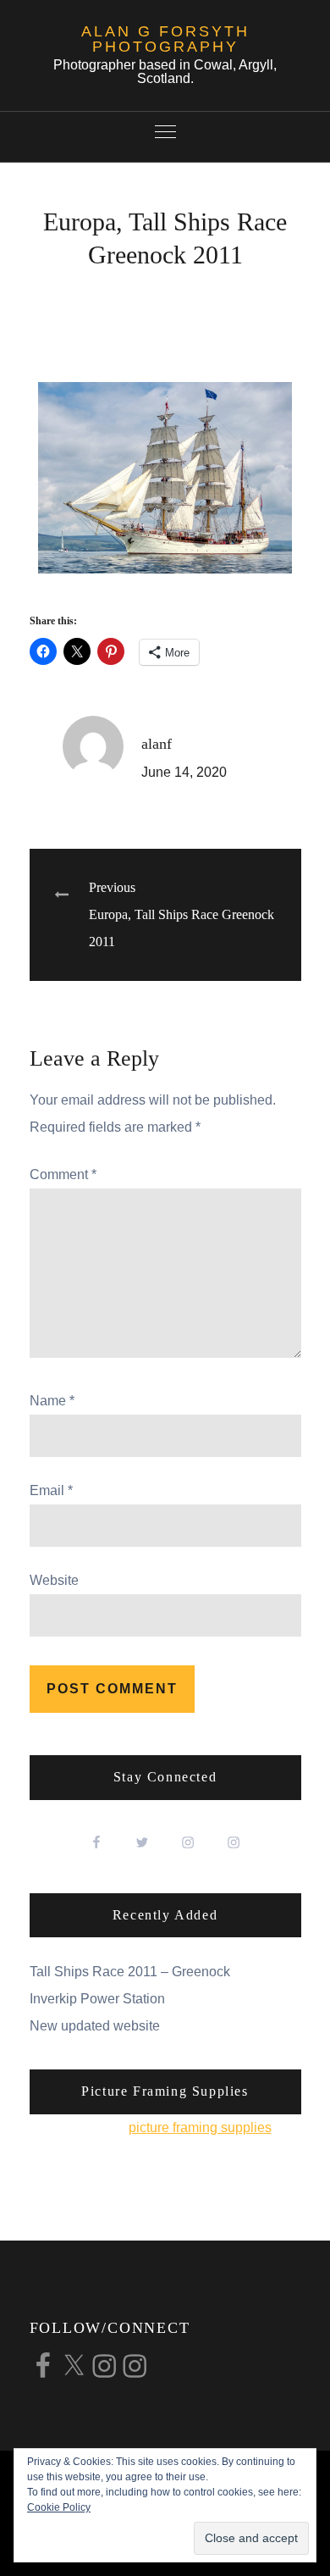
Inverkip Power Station (97, 1999)
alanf (157, 744)
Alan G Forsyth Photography (165, 39)
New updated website (95, 2026)
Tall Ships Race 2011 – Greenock (130, 1972)
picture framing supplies (200, 2127)
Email (51, 1490)
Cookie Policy (59, 2507)
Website (54, 1580)
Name (52, 1401)
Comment (63, 1174)
